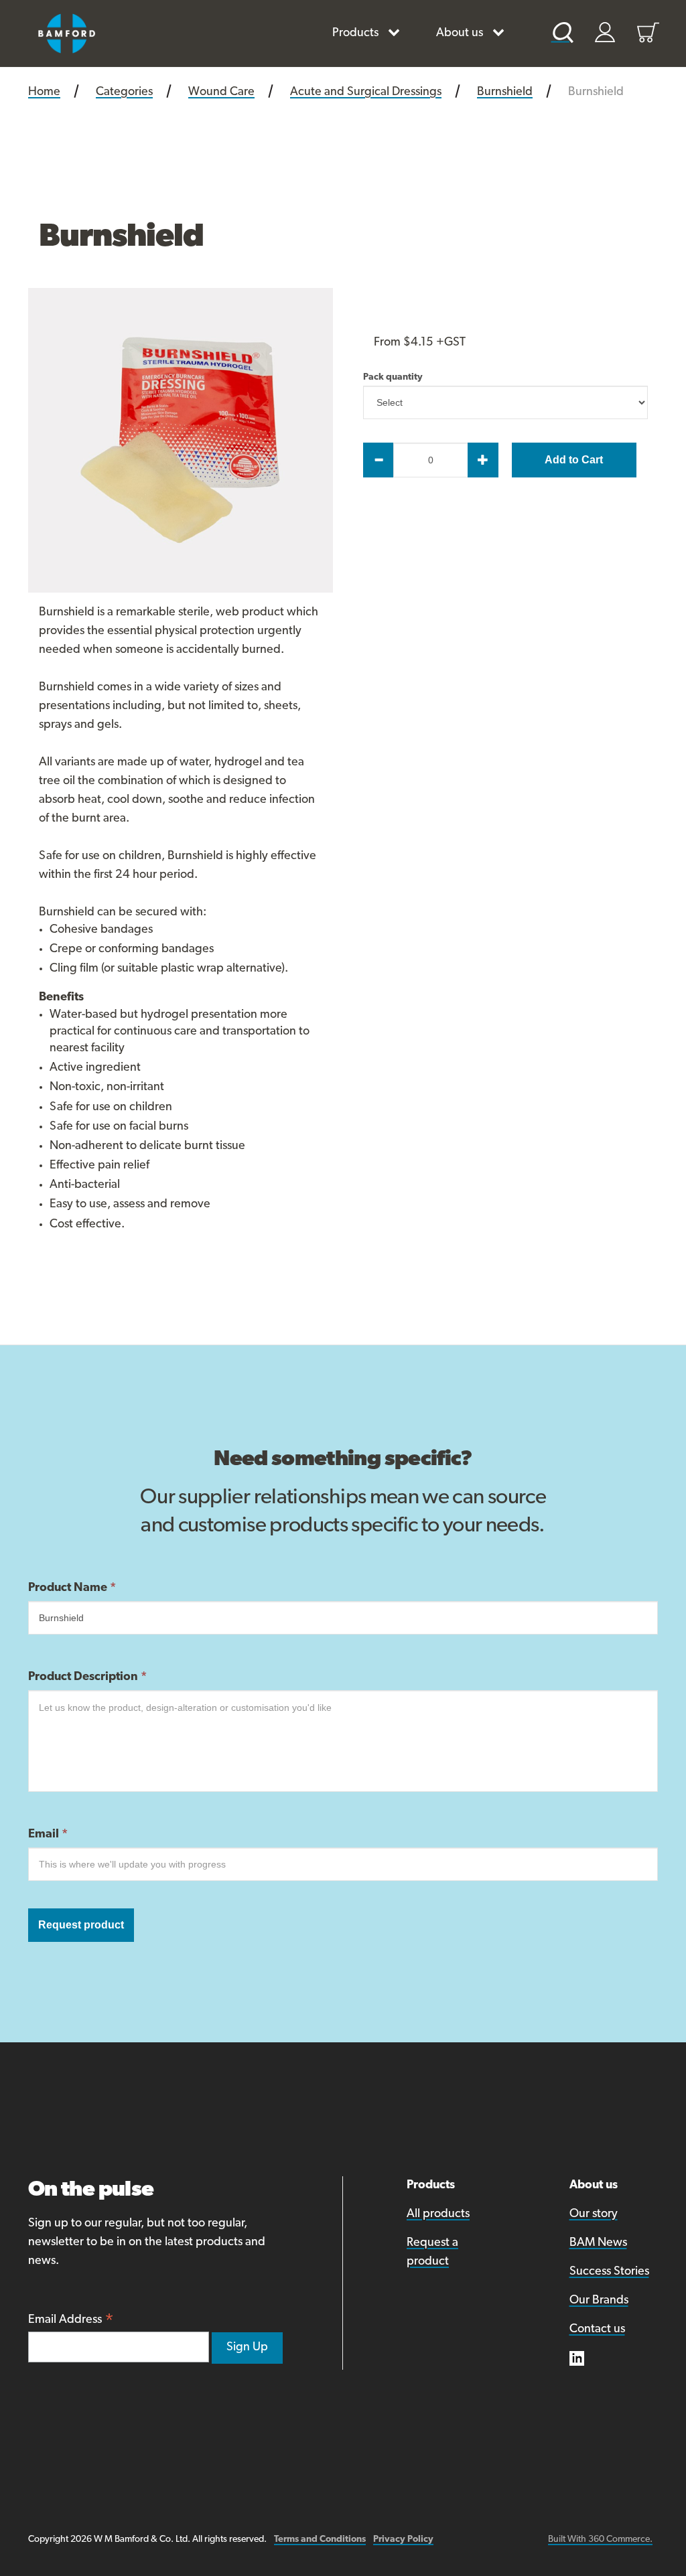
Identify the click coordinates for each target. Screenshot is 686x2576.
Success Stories (609, 2272)
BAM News (598, 2243)
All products (438, 2214)
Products (355, 33)
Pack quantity (364, 378)
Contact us (597, 2330)
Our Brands (599, 2301)
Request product (81, 1925)
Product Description (87, 1677)
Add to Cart (574, 460)
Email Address (71, 2321)
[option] (181, 440)
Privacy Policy (403, 2540)
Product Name (72, 1588)
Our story (594, 2214)
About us (460, 33)
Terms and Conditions (320, 2540)
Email (48, 1835)
